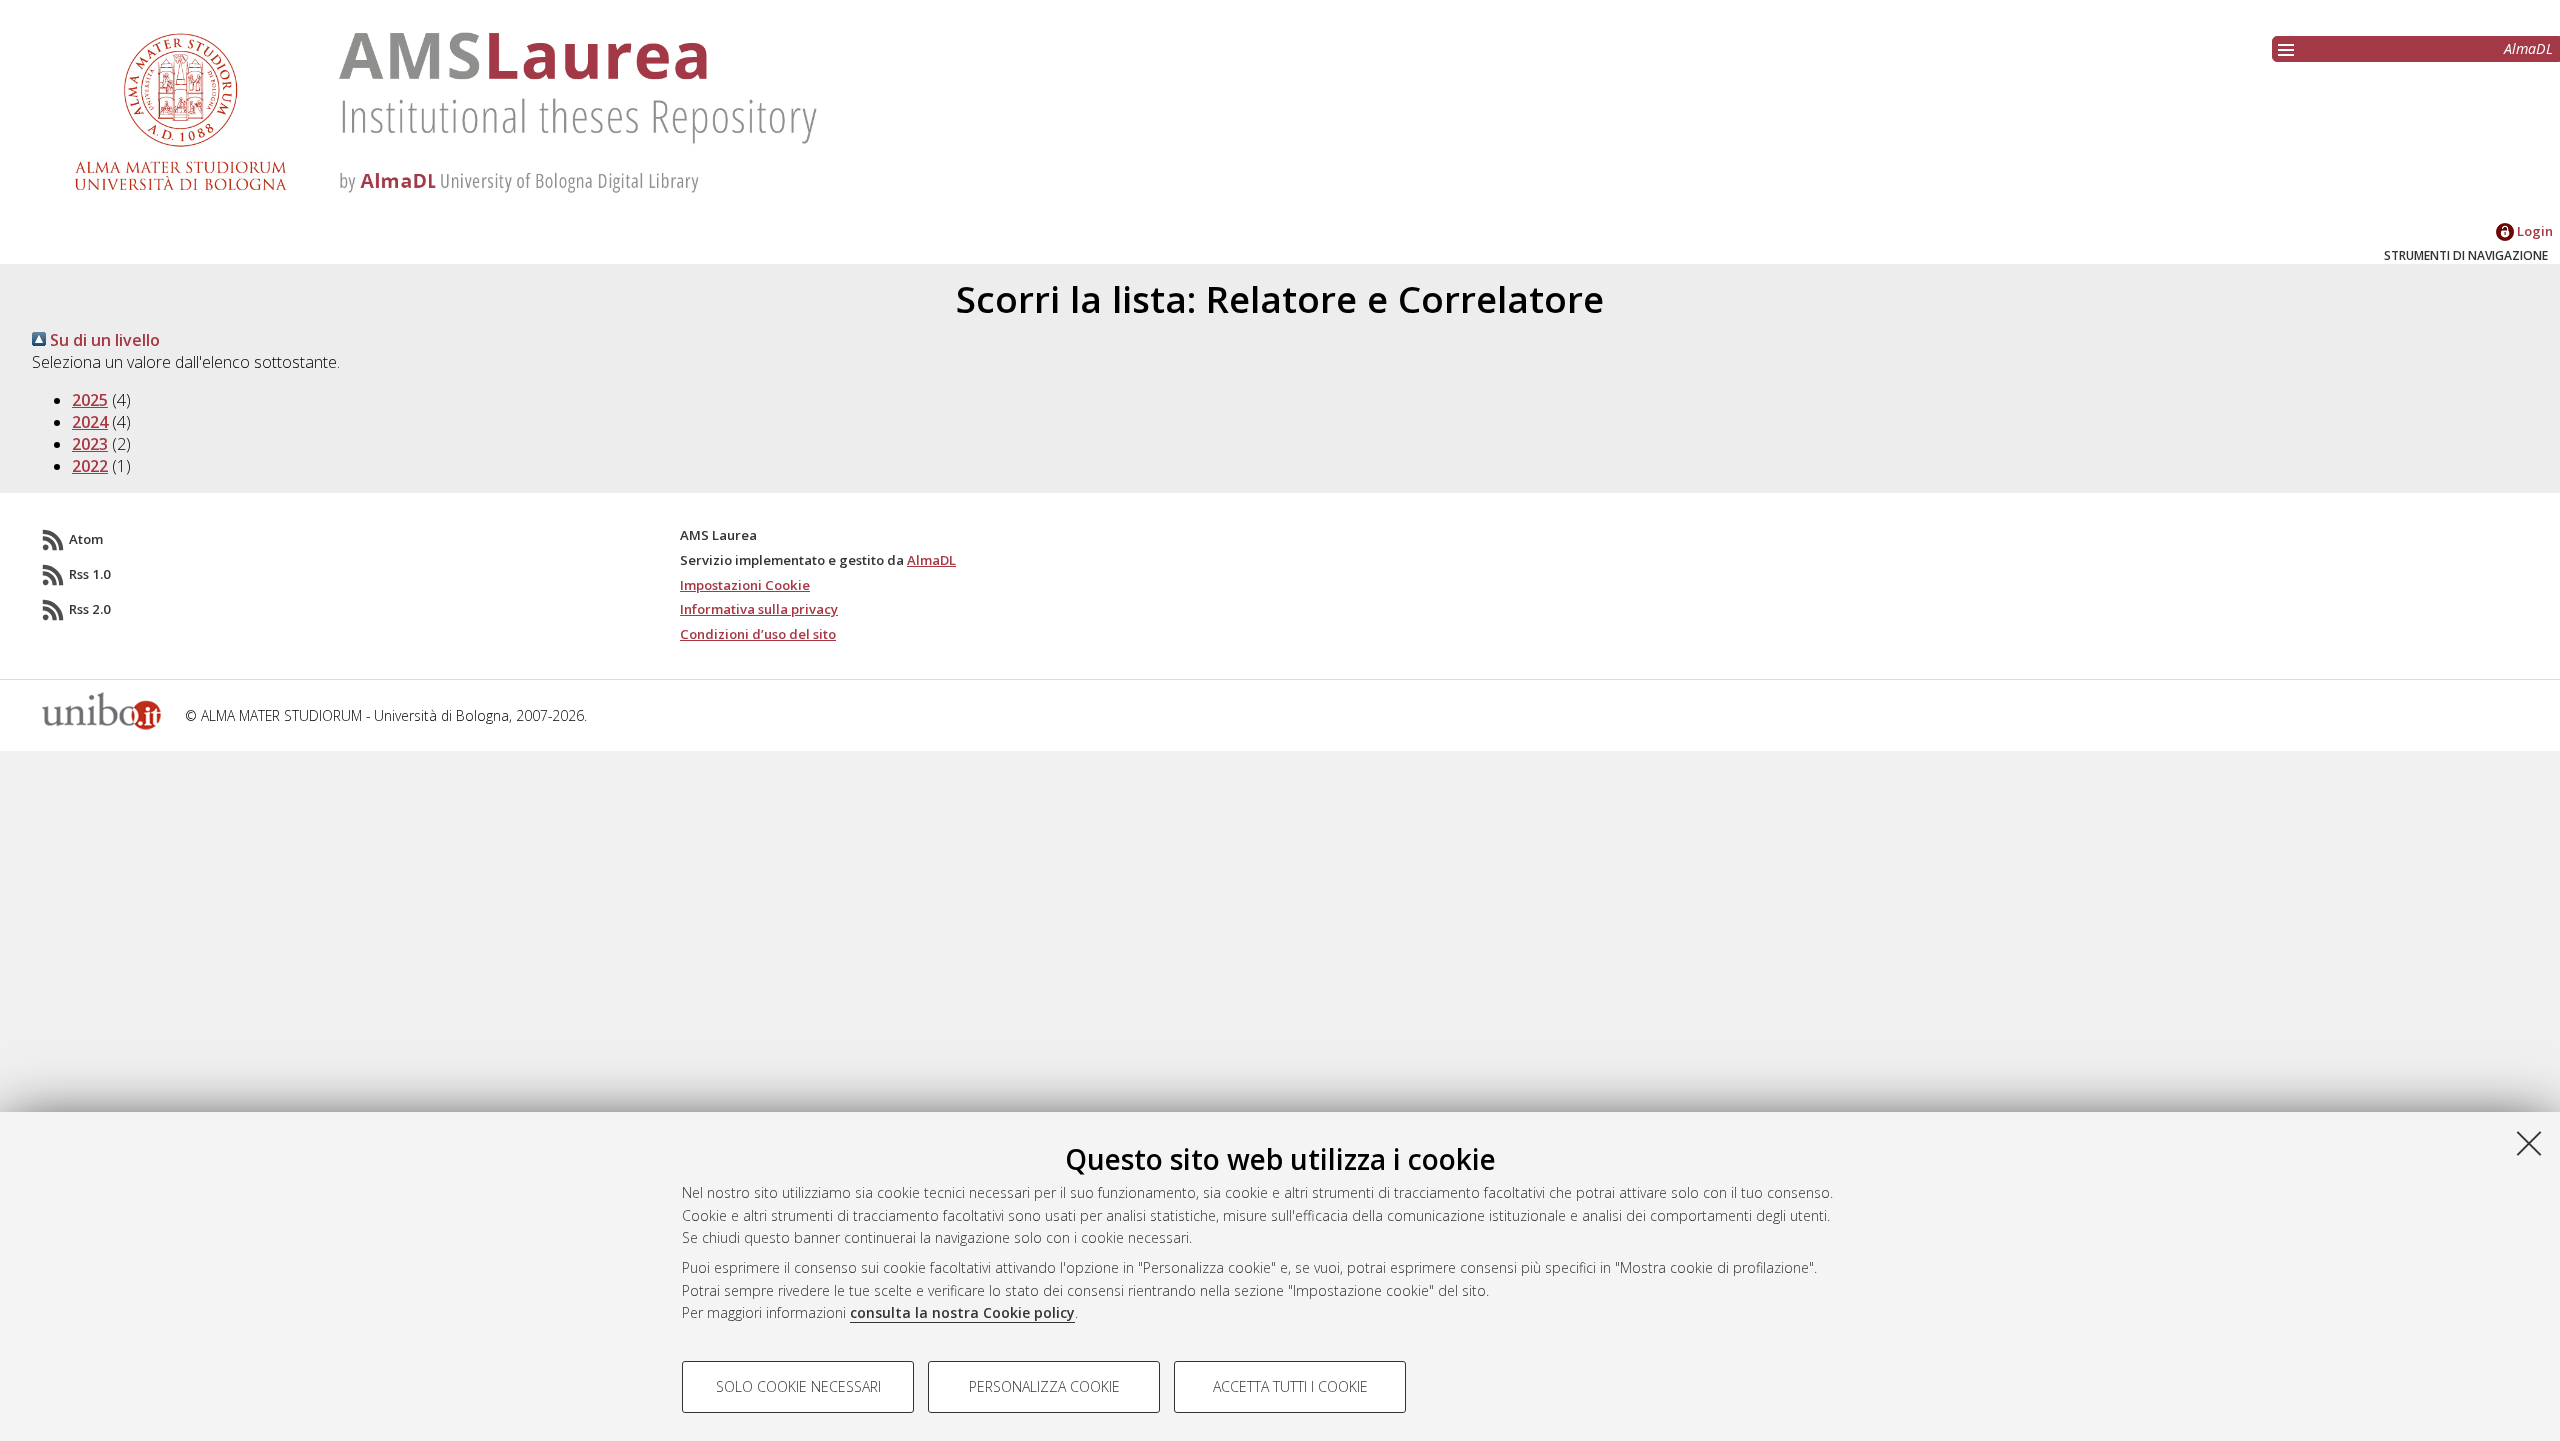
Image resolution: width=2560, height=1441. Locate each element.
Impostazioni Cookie (745, 585)
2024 (90, 422)
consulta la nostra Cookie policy (962, 1312)
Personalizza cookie (1044, 1386)
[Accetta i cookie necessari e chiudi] (2529, 1143)
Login (2533, 231)
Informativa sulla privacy (759, 609)
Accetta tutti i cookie (1290, 1386)
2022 (90, 466)
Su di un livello (103, 340)
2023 (90, 444)
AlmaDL (2528, 48)
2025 (90, 400)
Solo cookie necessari (798, 1386)
